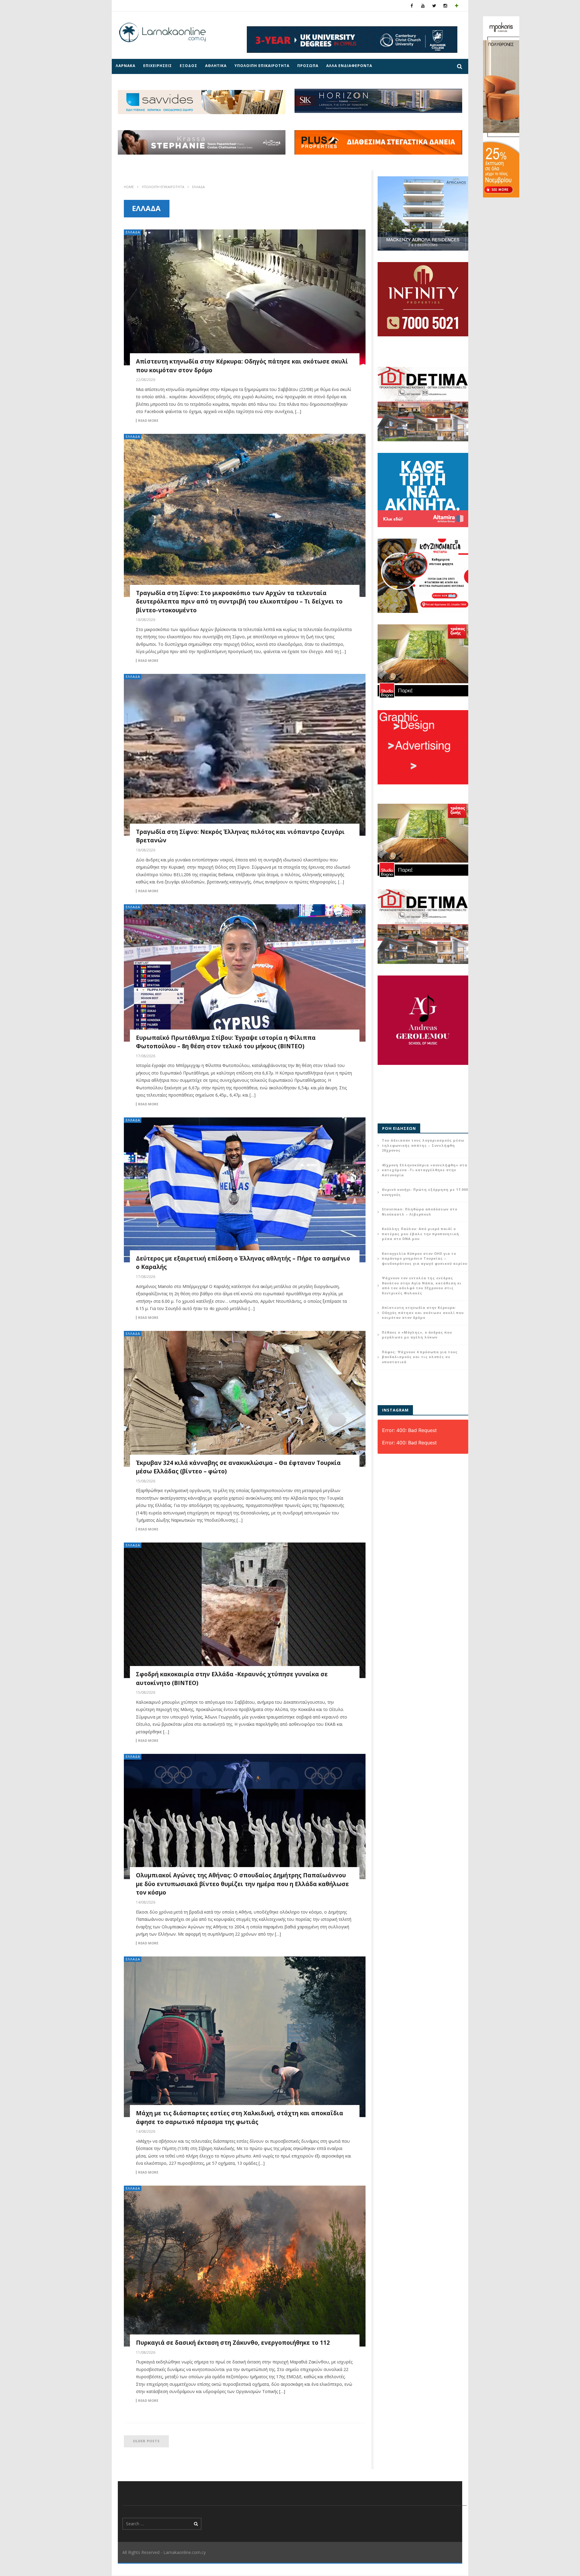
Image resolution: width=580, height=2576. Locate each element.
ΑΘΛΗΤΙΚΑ (216, 66)
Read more (148, 421)
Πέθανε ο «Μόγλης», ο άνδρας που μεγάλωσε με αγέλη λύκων (417, 1335)
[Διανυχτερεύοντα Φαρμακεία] (457, 6)
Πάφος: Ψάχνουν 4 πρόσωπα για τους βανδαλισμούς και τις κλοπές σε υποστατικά (420, 1357)
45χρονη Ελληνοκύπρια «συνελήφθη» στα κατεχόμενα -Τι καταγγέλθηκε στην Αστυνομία (425, 1170)
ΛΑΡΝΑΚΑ (126, 66)
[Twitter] (434, 6)
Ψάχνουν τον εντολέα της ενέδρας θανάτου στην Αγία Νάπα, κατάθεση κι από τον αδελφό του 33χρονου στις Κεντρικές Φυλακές (422, 1285)
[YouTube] (423, 6)
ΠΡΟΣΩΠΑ (308, 66)
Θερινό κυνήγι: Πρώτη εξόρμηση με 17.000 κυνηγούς (425, 1192)
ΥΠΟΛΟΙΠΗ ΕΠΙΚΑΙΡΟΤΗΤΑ (262, 66)
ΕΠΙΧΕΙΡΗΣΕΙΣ (158, 66)
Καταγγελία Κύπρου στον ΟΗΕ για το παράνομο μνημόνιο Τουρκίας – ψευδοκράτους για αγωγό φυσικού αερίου (425, 1258)
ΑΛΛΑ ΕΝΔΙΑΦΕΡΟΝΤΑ (349, 66)
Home (129, 187)
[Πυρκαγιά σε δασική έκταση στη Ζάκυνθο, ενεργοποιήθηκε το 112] (245, 2266)
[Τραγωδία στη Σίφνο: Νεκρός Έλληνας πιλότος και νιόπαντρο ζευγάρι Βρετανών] (245, 755)
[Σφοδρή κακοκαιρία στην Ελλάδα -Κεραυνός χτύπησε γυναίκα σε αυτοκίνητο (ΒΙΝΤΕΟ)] (245, 1610)
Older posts (146, 2441)
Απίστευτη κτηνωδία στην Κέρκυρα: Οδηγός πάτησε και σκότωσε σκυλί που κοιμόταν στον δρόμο (423, 1312)
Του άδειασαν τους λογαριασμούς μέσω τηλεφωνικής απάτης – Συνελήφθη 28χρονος (423, 1145)
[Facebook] (412, 6)
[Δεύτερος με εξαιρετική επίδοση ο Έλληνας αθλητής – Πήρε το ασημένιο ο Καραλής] (245, 1190)
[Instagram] (445, 6)
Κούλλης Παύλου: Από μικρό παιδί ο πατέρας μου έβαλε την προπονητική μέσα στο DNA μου (420, 1234)
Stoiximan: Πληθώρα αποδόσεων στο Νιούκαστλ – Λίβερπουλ (420, 1212)
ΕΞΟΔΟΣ (188, 66)
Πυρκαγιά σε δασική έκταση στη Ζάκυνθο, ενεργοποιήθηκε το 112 (233, 2343)
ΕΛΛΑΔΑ (133, 232)
